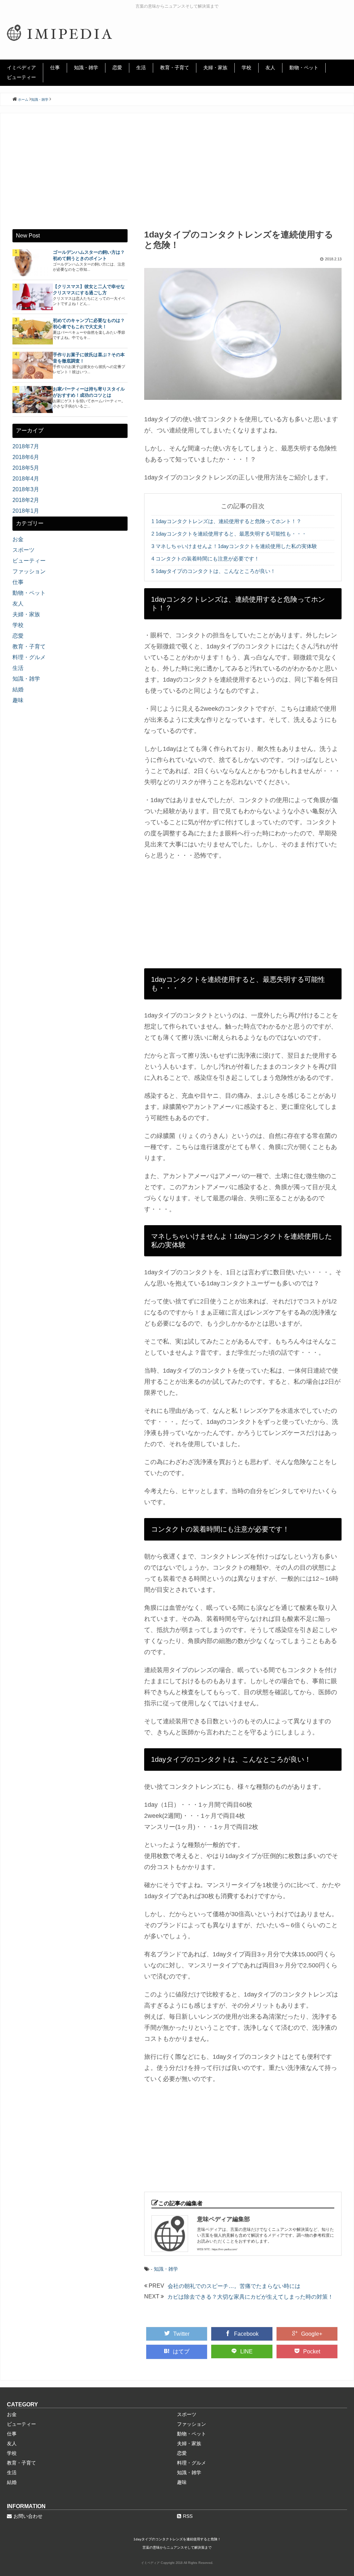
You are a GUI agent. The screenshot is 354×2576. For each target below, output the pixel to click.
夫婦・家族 (215, 68)
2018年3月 (26, 489)
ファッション (29, 571)
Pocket (312, 2351)
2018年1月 (26, 511)
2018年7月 (26, 446)
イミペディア (21, 68)
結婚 (18, 689)
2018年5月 (26, 468)
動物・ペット (304, 68)
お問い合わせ (28, 2516)
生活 (141, 68)
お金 (18, 539)
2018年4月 (26, 479)
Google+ (312, 2334)
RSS (188, 2516)
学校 (246, 68)
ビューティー (21, 77)
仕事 (55, 68)
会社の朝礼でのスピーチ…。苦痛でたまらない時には (234, 2286)
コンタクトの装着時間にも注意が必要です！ (205, 559)
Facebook (246, 2334)
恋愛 (117, 68)
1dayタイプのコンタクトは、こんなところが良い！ (213, 571)
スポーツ (24, 550)
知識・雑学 (86, 68)
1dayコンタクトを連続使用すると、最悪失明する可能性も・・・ (229, 534)
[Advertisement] (177, 177)
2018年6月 (26, 457)
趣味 (18, 700)
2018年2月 (26, 500)
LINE (246, 2351)
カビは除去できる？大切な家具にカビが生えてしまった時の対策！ (250, 2297)
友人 (270, 68)
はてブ (181, 2351)
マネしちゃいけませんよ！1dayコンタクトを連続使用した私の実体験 (234, 546)
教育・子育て (175, 68)
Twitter (181, 2334)
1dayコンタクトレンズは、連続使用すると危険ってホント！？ (226, 521)
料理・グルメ (29, 657)
